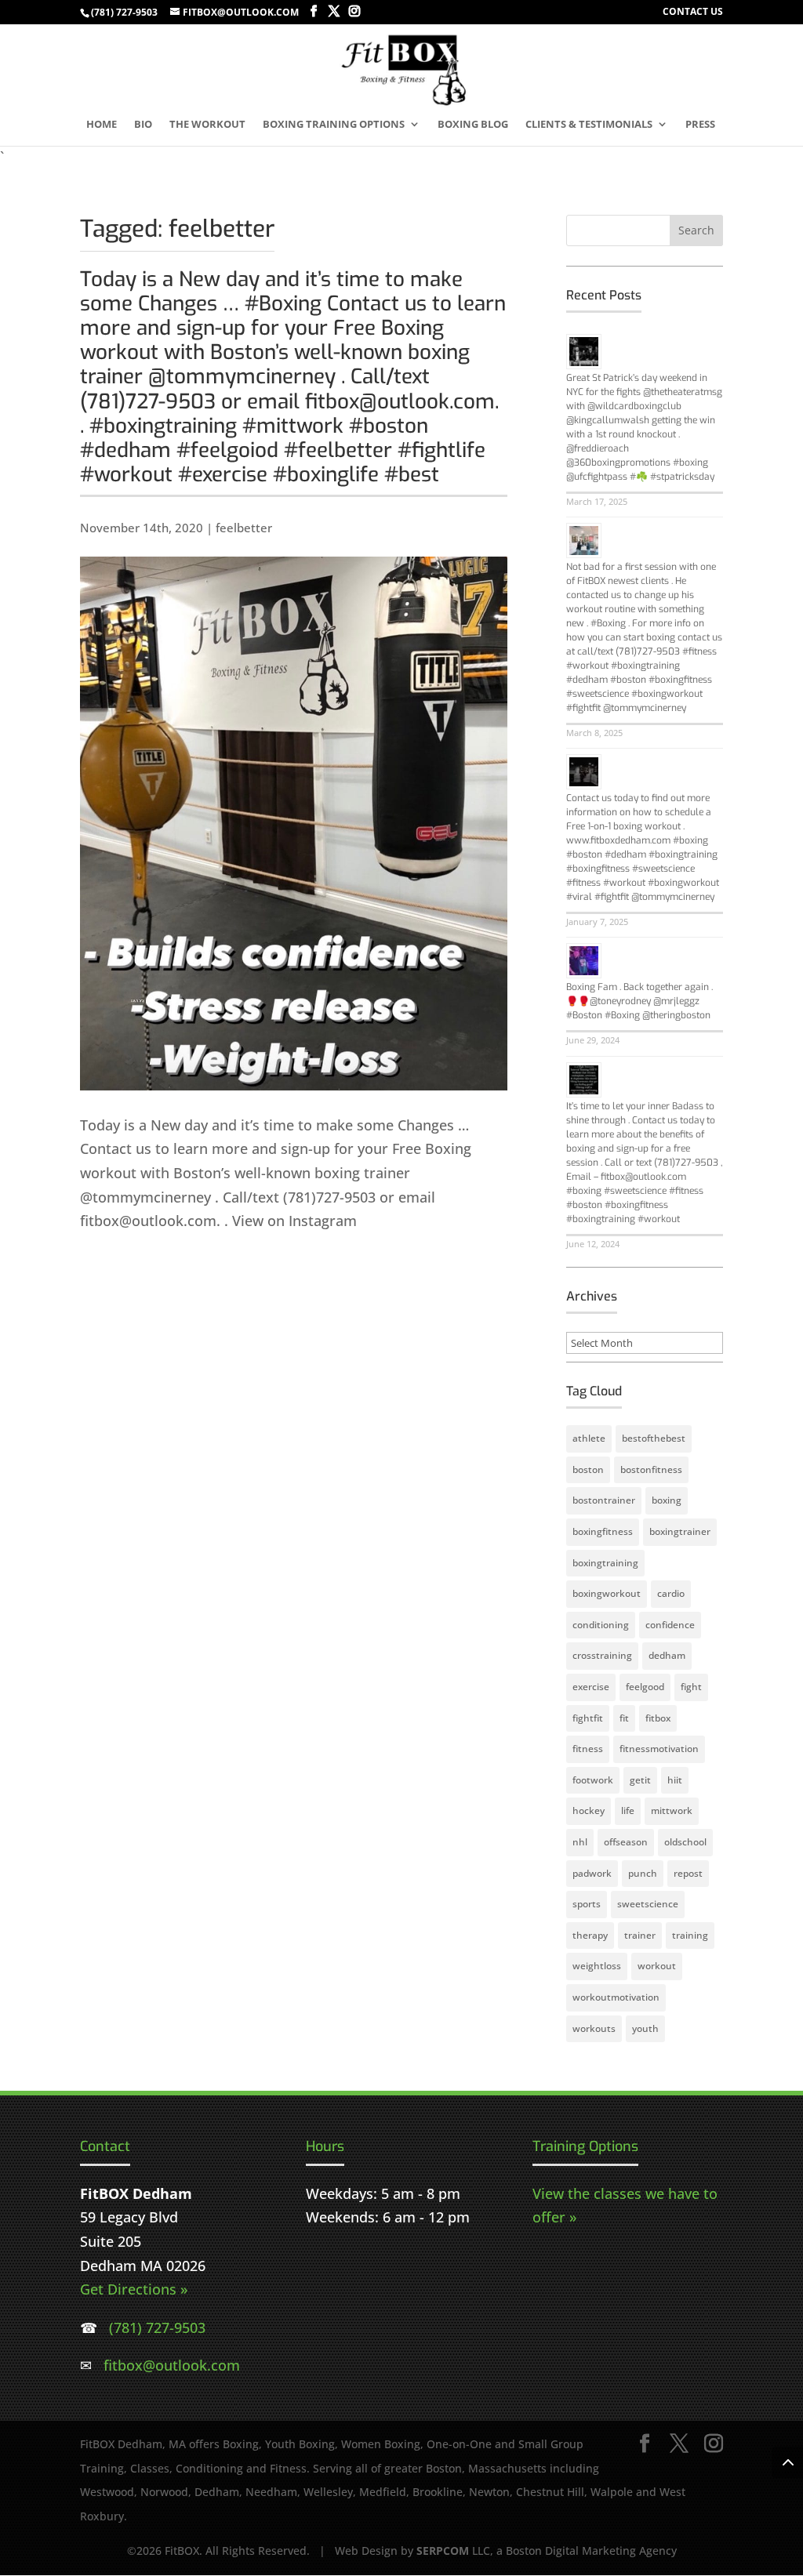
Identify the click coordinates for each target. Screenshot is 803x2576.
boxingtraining (605, 1563)
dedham (667, 1655)
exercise (591, 1687)
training (690, 1935)
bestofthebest (654, 1438)
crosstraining (602, 1655)
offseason (626, 1842)
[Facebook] (314, 11)
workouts (594, 2028)
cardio (671, 1593)
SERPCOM (443, 2551)
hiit (675, 1780)
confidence (670, 1625)
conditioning (601, 1625)
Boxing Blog (473, 125)
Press (700, 125)
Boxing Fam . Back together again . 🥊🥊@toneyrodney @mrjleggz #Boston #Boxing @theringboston (639, 1001)
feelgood (645, 1687)
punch (643, 1873)
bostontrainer (604, 1500)
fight (691, 1687)
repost (688, 1873)
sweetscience (648, 1904)
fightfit (588, 1718)
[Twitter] (334, 11)
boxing (667, 1500)
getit (640, 1780)
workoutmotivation (616, 1997)
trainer (640, 1935)
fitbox (658, 1718)
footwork (593, 1780)
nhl (580, 1842)
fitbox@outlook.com (172, 2365)
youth (645, 2028)
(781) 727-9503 (124, 12)
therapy (590, 1935)
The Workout (207, 125)
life (628, 1810)
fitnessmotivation (659, 1749)
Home (102, 125)
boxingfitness (603, 1531)
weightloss (597, 1966)
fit (624, 1718)
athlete (589, 1438)
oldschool (685, 1842)
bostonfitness (651, 1469)
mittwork (672, 1810)
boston (588, 1469)
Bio (143, 125)
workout (657, 1966)
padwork (592, 1873)
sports (587, 1904)
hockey (589, 1810)
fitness (588, 1749)
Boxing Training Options (334, 125)
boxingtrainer (680, 1531)
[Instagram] (354, 11)
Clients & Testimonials (589, 125)
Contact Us (693, 13)
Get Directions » (134, 2289)
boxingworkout (607, 1593)
